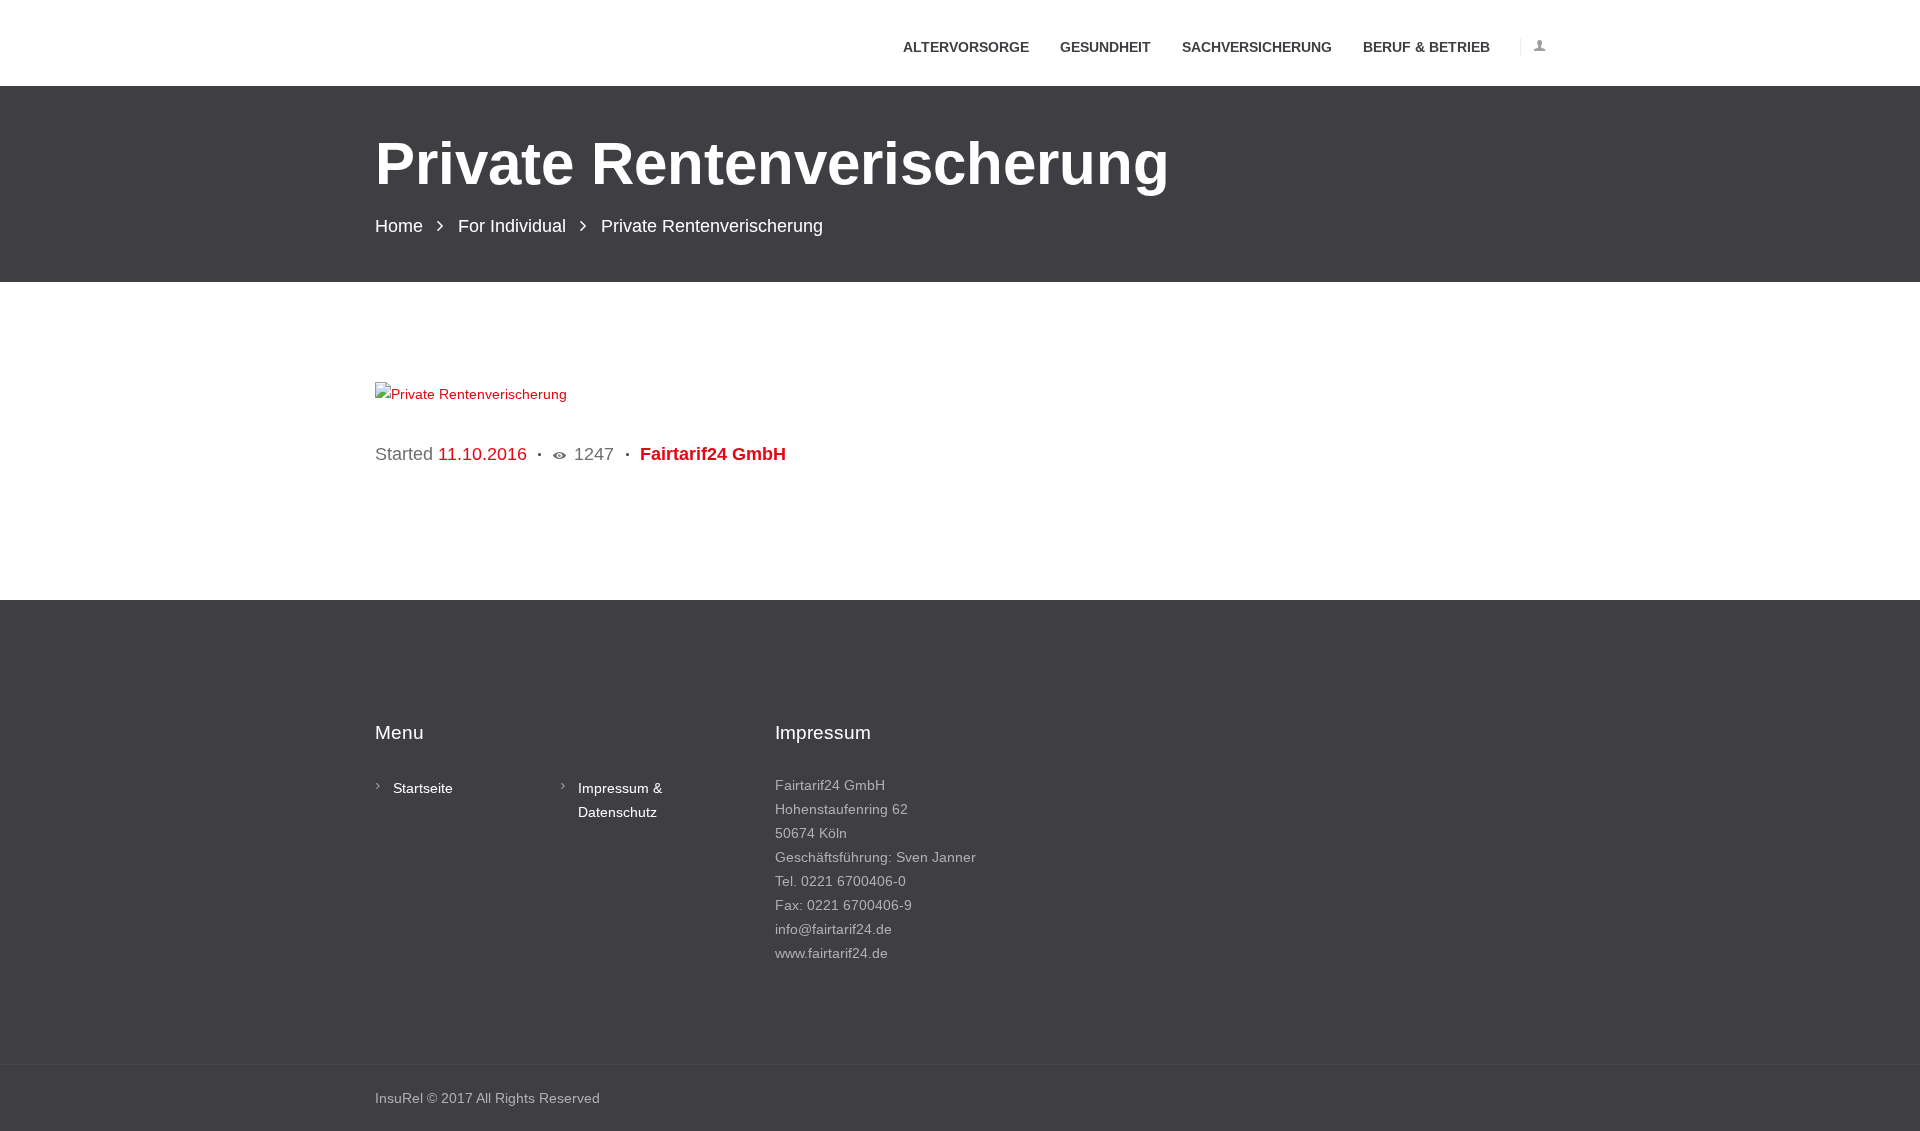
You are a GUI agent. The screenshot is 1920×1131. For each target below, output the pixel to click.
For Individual (512, 226)
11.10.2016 (482, 454)
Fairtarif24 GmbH (713, 454)
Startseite (423, 788)
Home (399, 226)
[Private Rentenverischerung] (755, 394)
